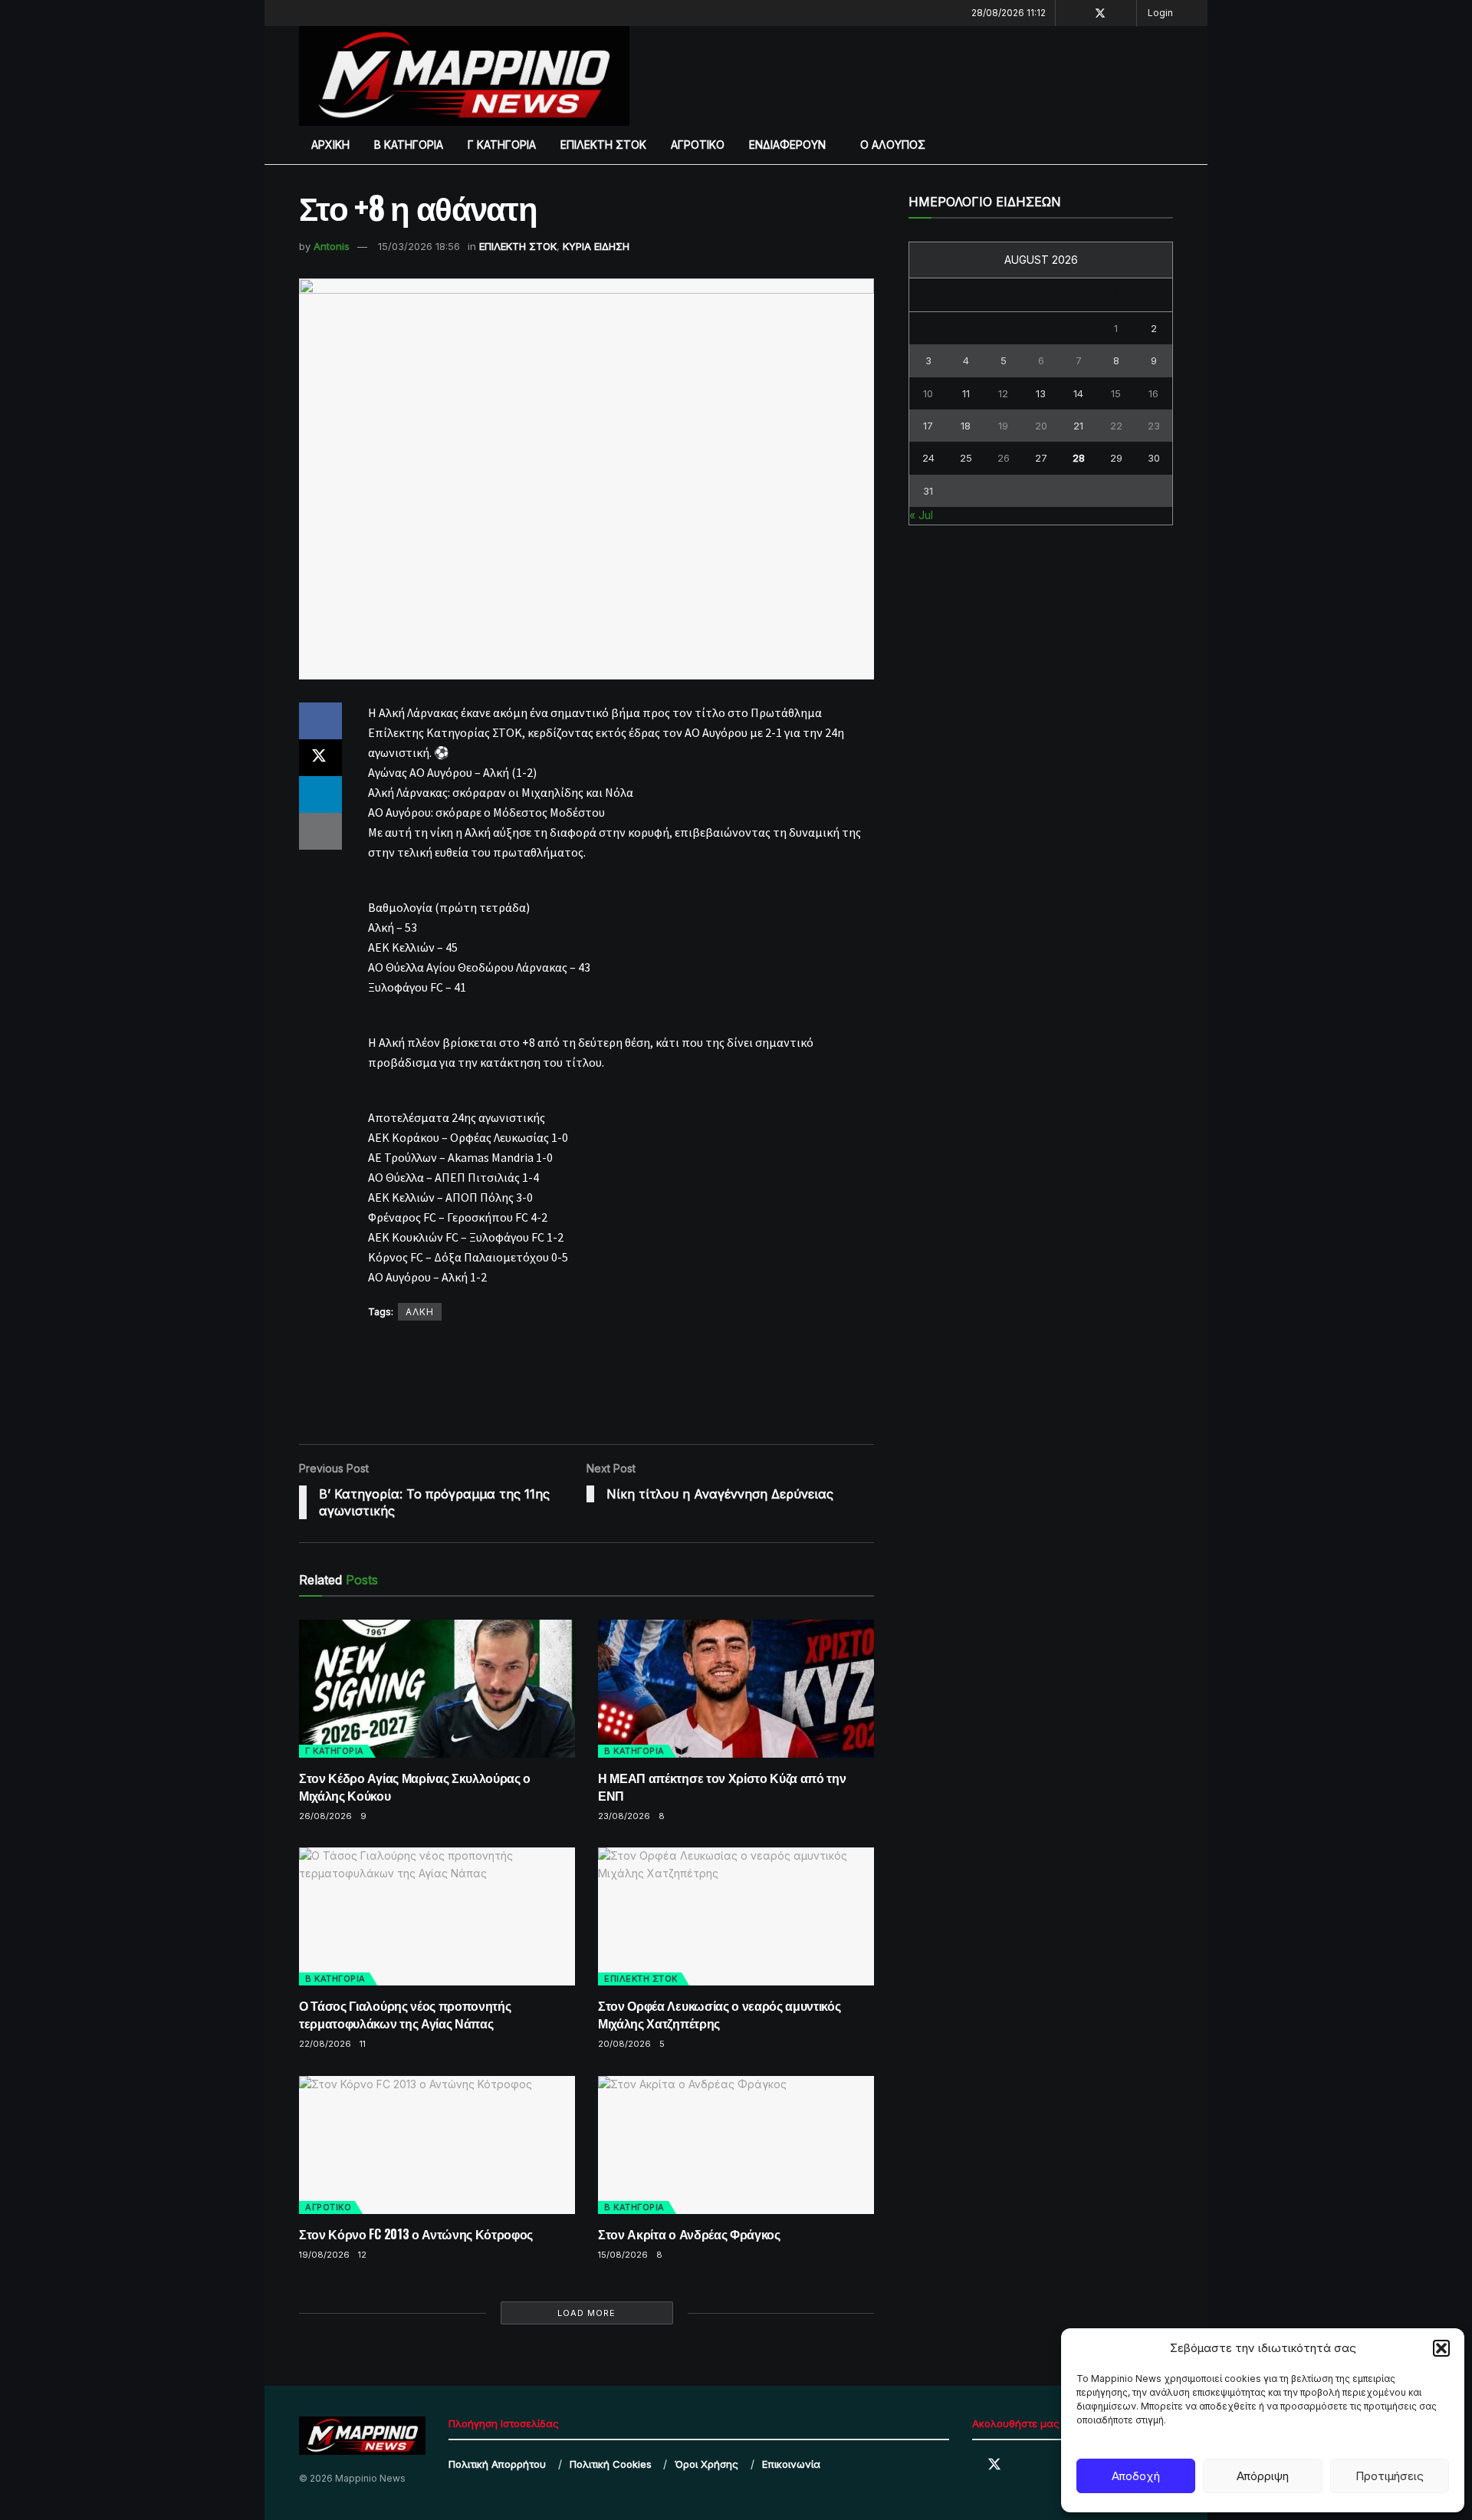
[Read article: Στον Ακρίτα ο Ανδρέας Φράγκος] (736, 2145)
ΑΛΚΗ (420, 1312)
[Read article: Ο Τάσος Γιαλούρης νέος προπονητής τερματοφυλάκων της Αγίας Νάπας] (437, 1916)
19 (1003, 426)
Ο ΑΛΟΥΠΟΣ (893, 145)
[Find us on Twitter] (1100, 13)
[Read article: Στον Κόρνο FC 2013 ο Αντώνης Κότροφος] (437, 2145)
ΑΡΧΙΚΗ (330, 145)
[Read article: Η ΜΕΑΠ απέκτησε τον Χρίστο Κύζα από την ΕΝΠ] (736, 1689)
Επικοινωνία (791, 2464)
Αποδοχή (1136, 2476)
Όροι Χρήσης (706, 2464)
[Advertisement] (930, 74)
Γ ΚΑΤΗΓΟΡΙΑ (502, 145)
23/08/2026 (624, 1816)
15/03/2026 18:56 (419, 246)
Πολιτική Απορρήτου (497, 2464)
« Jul (921, 515)
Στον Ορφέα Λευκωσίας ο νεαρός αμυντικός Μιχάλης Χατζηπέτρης (720, 2014)
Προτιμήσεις (1390, 2476)
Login (1160, 13)
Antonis (332, 246)
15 (1116, 393)
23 (1154, 426)
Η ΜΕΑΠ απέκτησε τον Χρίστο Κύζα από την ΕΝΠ (722, 1786)
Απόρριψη (1263, 2476)
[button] (1441, 2348)
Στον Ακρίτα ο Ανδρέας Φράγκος (689, 2234)
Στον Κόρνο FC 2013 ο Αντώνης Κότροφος (416, 2234)
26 (1004, 458)
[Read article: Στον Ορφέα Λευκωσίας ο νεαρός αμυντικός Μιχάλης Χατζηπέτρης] (736, 1916)
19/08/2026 (324, 2255)
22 (1116, 426)
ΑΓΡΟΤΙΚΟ (698, 145)
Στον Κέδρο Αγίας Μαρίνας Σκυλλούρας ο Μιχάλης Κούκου (415, 1786)
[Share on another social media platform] (320, 831)
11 (363, 2044)
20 (1041, 426)
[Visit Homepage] (464, 76)
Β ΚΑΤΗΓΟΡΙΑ (409, 145)
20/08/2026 (624, 2044)
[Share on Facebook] (320, 721)
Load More (586, 2313)
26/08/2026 (325, 1816)
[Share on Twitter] (320, 758)
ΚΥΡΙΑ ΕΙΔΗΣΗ (596, 246)
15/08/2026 (623, 2255)
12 (362, 2255)
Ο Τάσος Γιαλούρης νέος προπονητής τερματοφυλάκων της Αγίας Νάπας (405, 2014)
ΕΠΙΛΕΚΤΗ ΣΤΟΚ (603, 145)
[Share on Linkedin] (320, 794)
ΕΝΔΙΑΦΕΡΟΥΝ (787, 145)
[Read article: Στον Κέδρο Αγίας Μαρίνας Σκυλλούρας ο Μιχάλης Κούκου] (437, 1689)
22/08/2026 (325, 2044)
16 (1153, 393)
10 (928, 393)
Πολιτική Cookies (611, 2464)
